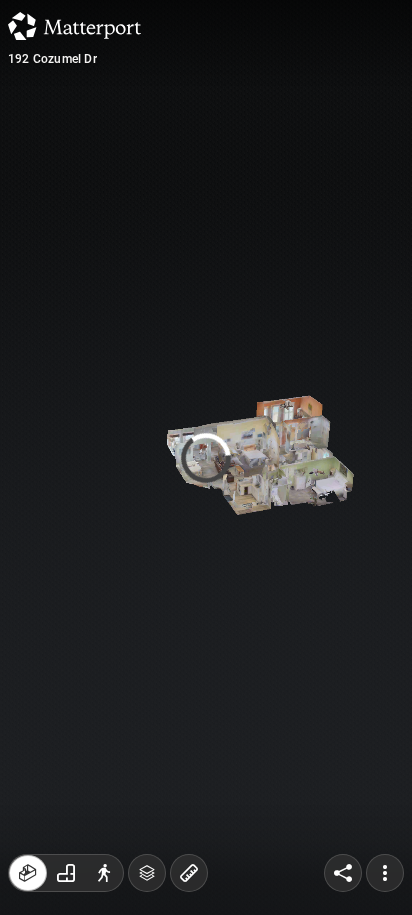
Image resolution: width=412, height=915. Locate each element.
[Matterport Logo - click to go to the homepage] (74, 26)
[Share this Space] (343, 873)
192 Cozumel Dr (52, 59)
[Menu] (385, 873)
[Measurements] (189, 873)
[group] (66, 873)
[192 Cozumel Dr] (206, 457)
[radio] (28, 873)
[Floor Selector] (147, 873)
